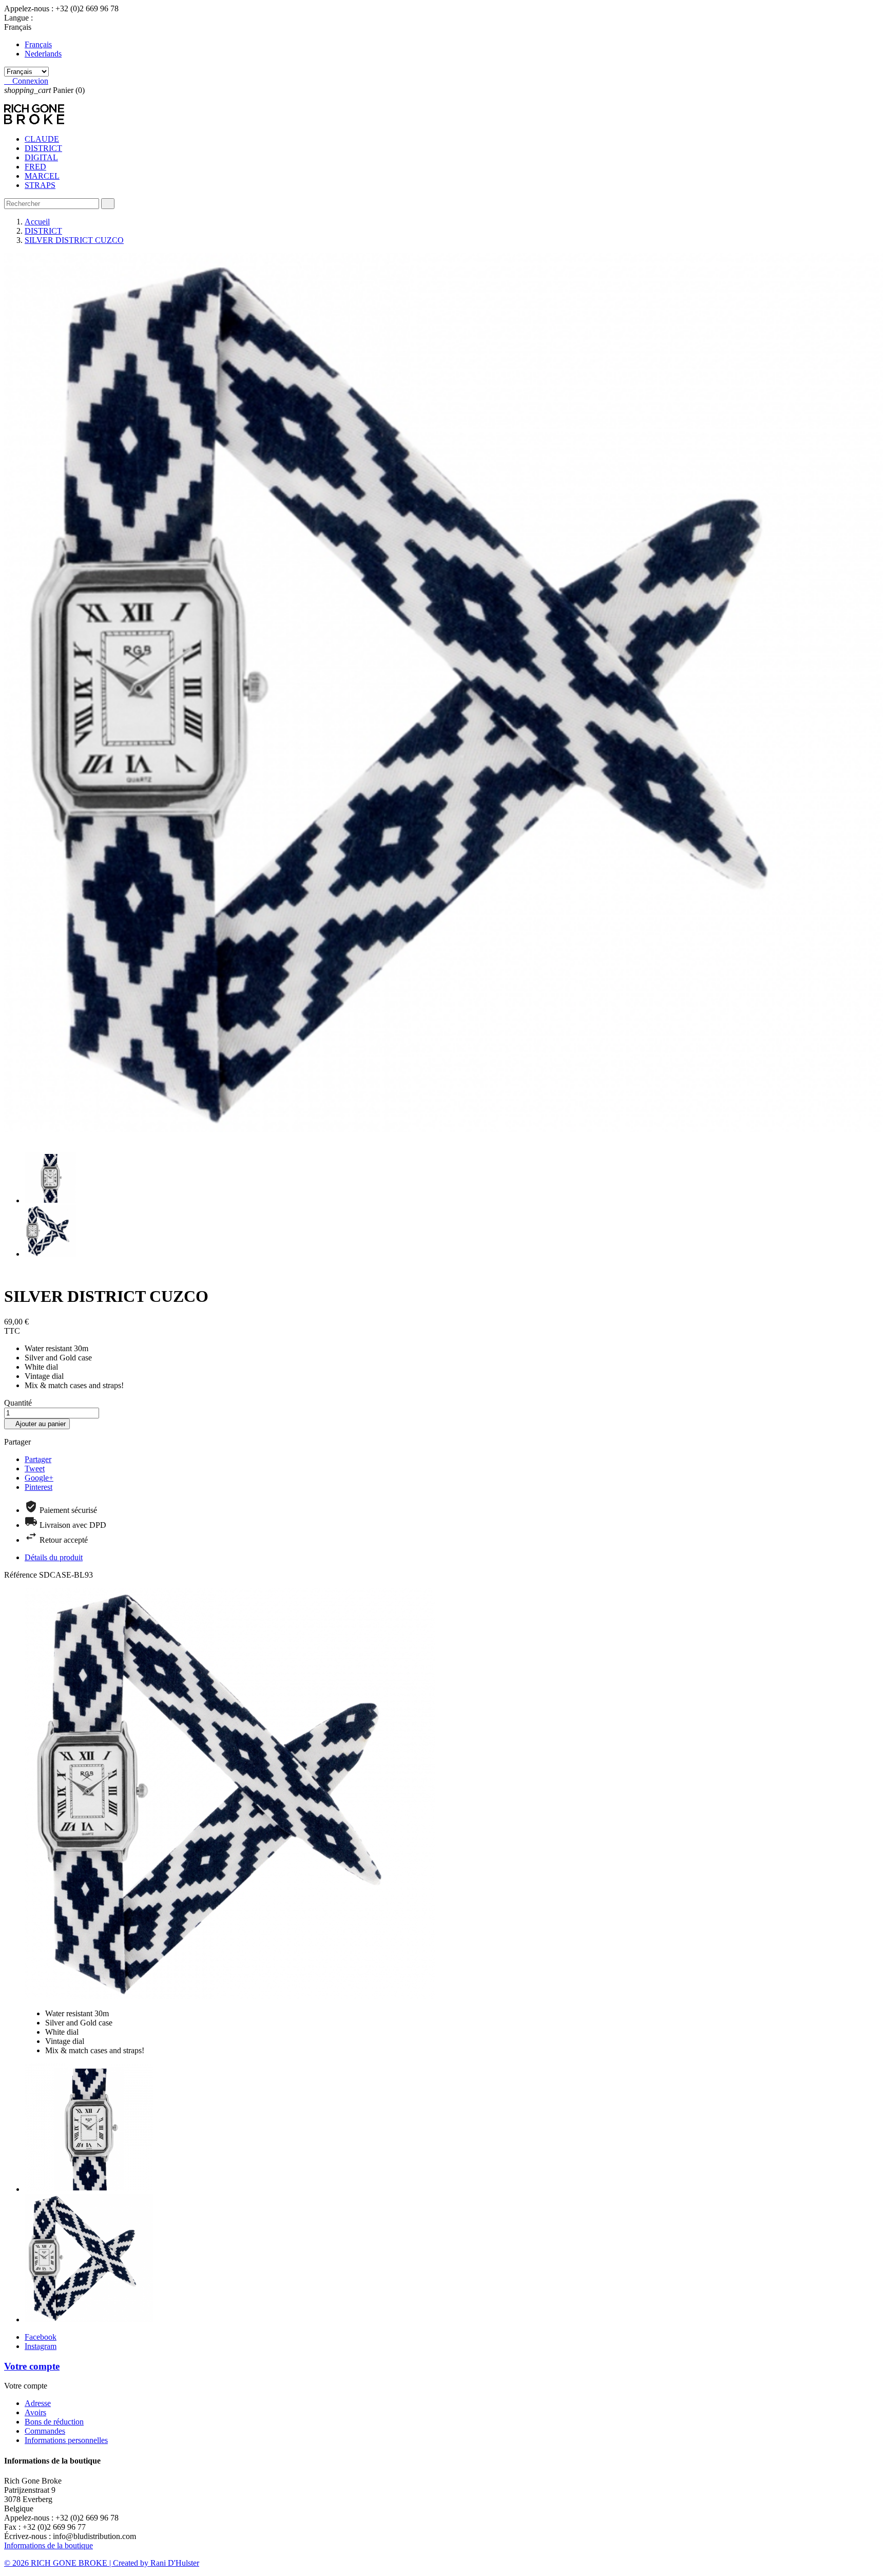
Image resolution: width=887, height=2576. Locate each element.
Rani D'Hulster (175, 2563)
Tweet (35, 1469)
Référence (22, 1575)
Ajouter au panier (37, 1424)
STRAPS (40, 185)
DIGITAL (41, 157)
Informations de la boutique (49, 2545)
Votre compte (32, 2366)
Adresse (38, 2403)
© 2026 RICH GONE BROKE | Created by (77, 2563)
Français (38, 44)
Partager (38, 1459)
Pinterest (38, 1487)
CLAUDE (42, 139)
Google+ (39, 1478)
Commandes (45, 2431)
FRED (35, 167)
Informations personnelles (66, 2440)
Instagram (41, 2346)
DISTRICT (43, 148)
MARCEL (42, 176)
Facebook (41, 2337)
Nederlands (43, 54)
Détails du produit (54, 1557)
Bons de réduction (54, 2422)
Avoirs (35, 2412)
